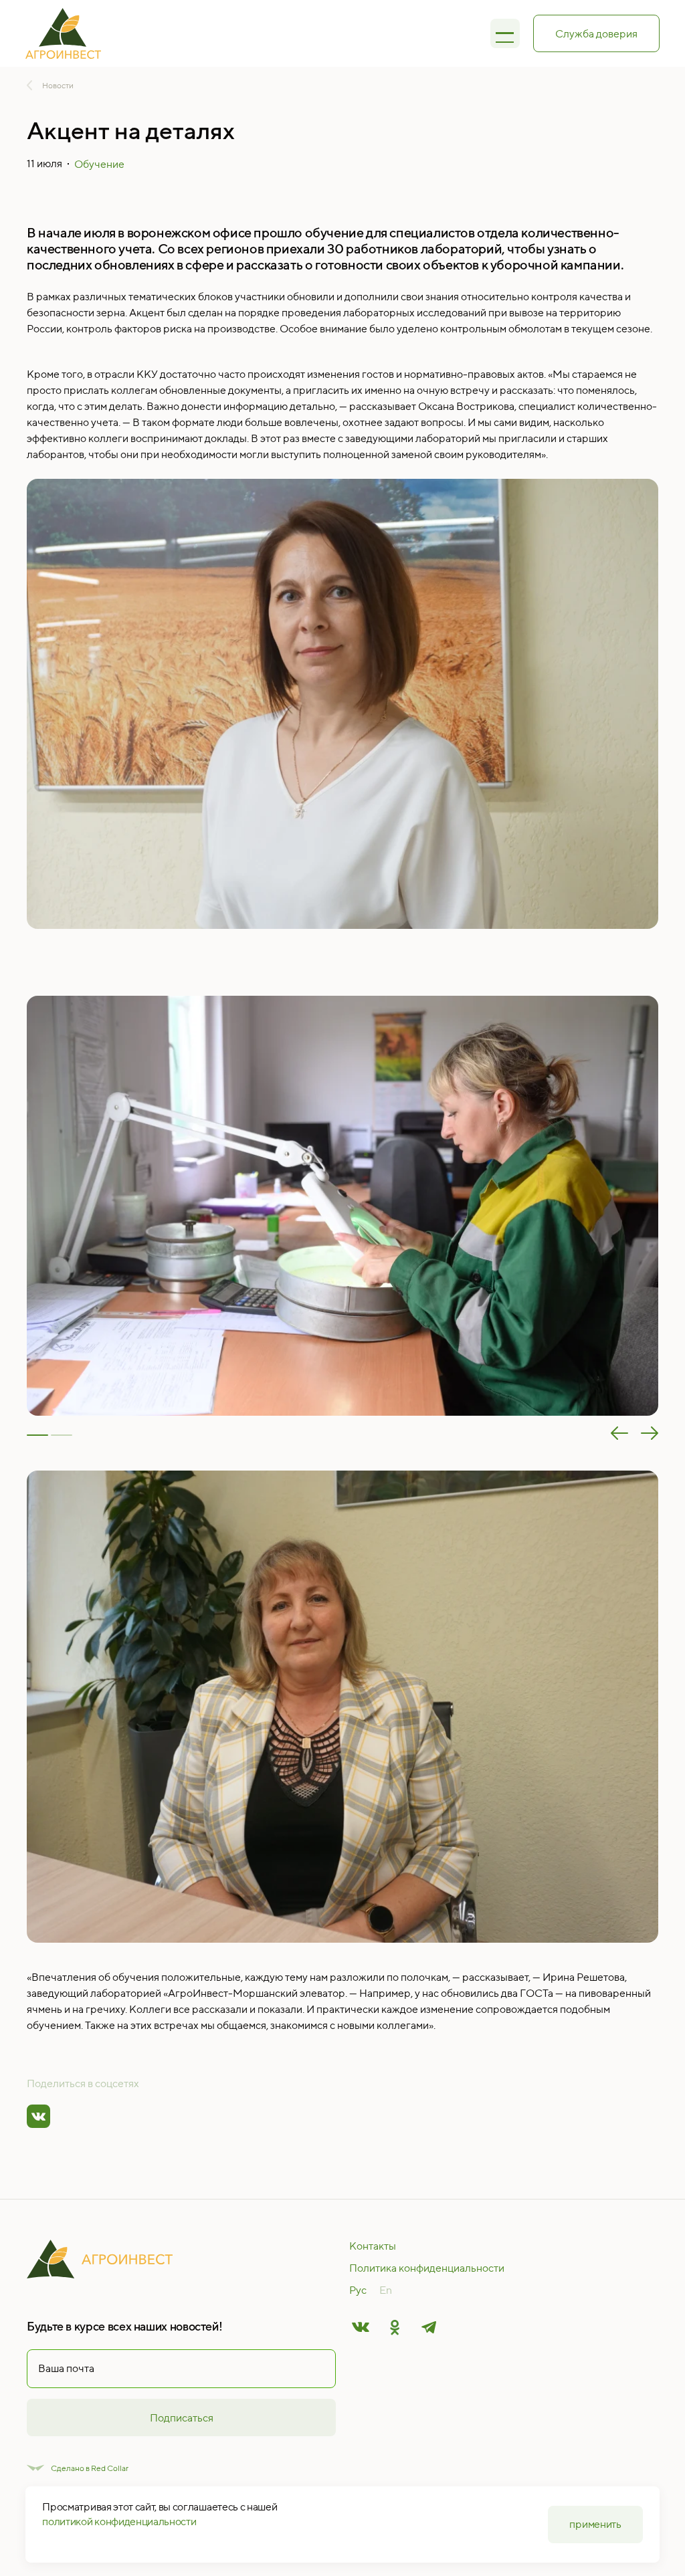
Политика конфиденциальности (427, 2268)
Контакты (373, 2246)
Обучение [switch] (99, 164)
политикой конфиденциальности (119, 2521)
